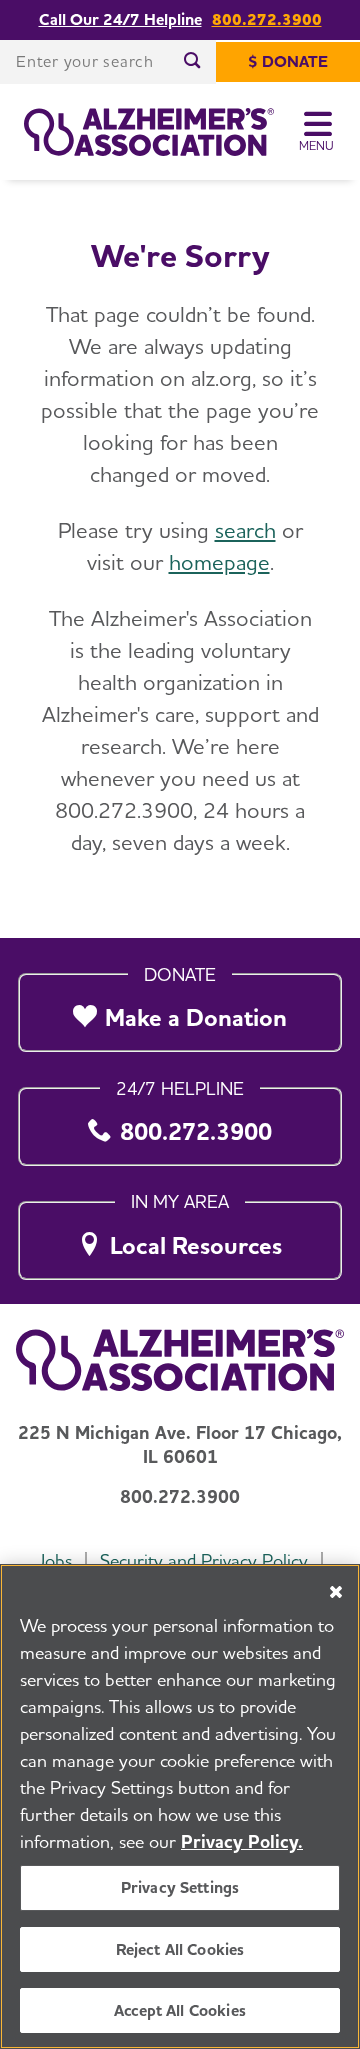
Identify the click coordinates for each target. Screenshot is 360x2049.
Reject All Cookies (180, 1949)
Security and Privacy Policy (204, 1560)
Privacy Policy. (242, 1841)
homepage (219, 562)
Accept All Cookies (180, 2010)
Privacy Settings (180, 1887)
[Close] (336, 1592)
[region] (180, 1806)
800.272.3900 (267, 20)
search (245, 530)
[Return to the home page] (149, 132)
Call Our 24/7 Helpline (120, 20)
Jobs (54, 1560)
